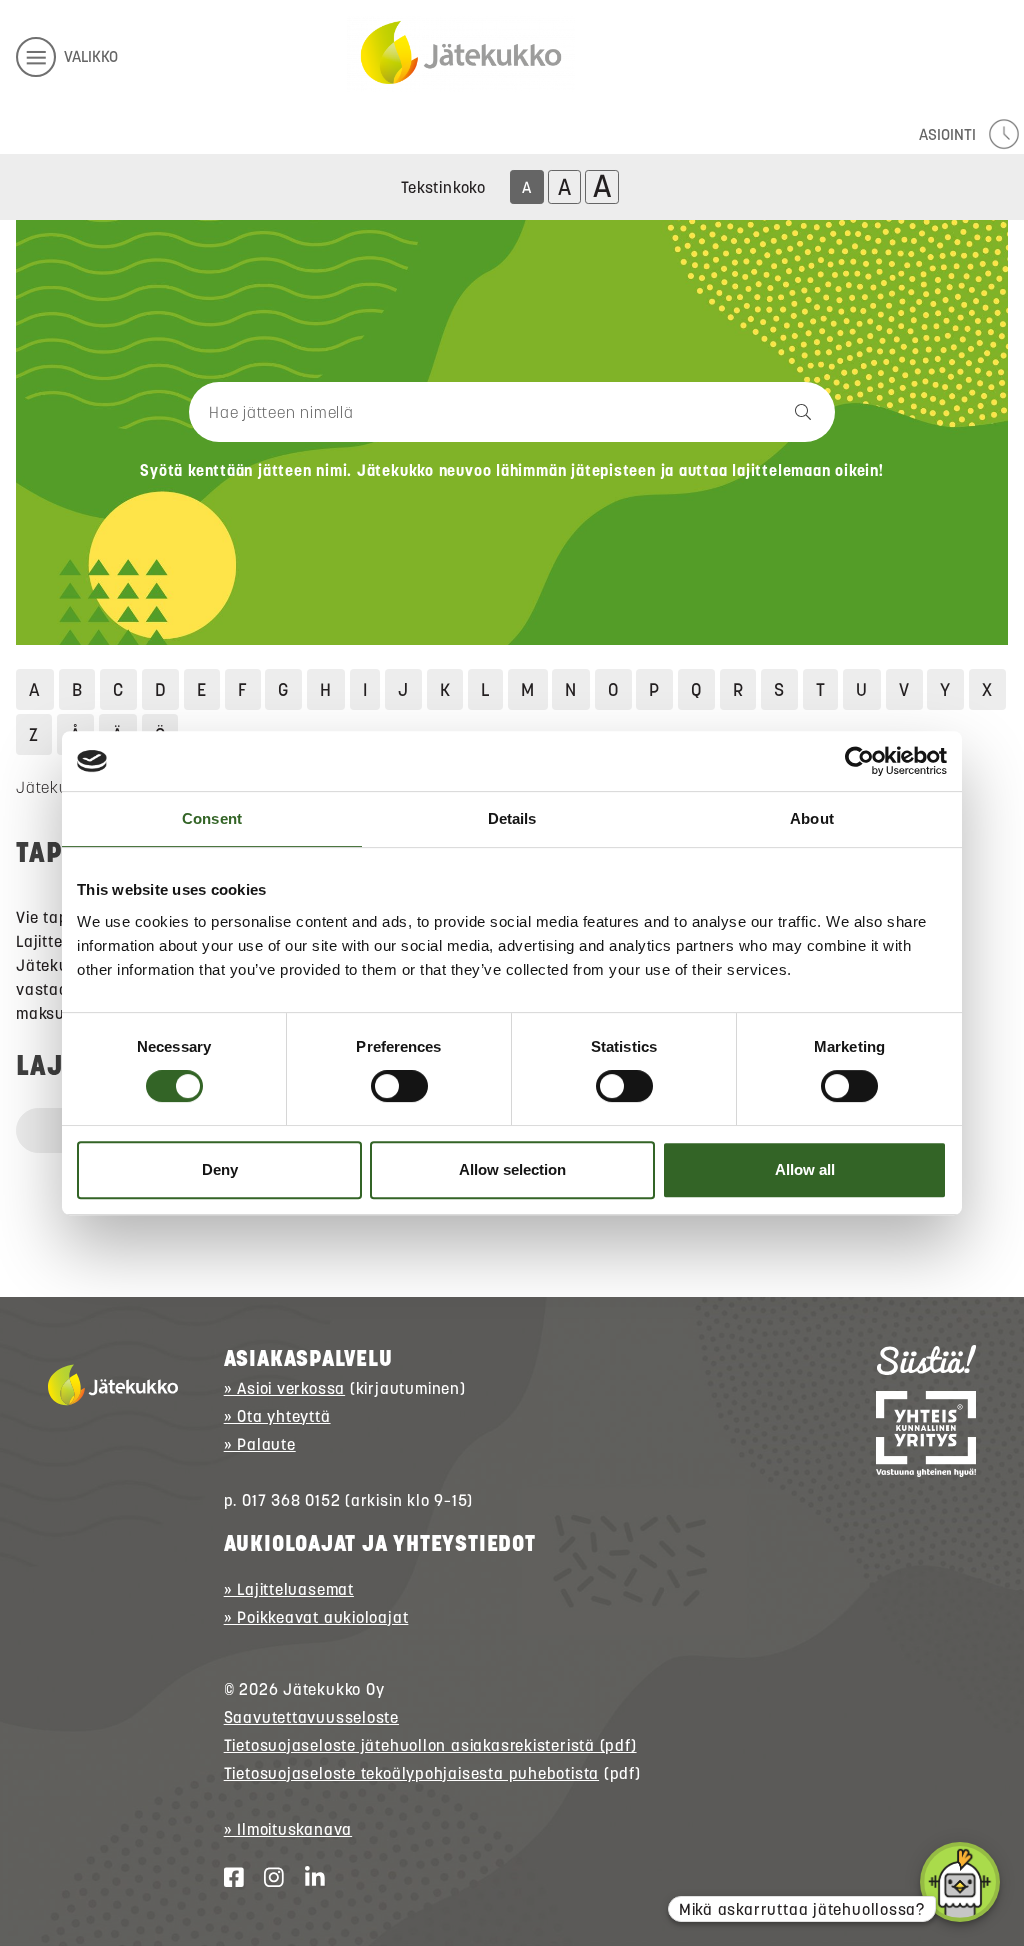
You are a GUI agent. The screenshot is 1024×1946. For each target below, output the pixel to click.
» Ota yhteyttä (277, 1416)
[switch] (399, 1086)
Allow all (805, 1169)
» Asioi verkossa (284, 1388)
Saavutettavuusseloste (311, 1717)
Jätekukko (55, 787)
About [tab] (812, 818)
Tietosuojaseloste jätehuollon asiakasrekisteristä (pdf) (430, 1745)
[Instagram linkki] (266, 1878)
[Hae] (738, 412)
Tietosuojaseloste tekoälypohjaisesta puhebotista (411, 1773)
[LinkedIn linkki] (307, 1878)
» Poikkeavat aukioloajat (316, 1617)
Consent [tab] (212, 818)
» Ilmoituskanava (288, 1829)
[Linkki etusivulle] (461, 54)
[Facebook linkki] (226, 1878)
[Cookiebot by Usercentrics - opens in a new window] (859, 761)
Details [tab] (512, 818)
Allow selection (512, 1169)
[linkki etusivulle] (113, 1385)
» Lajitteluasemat (289, 1589)
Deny (220, 1169)
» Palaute (260, 1444)
